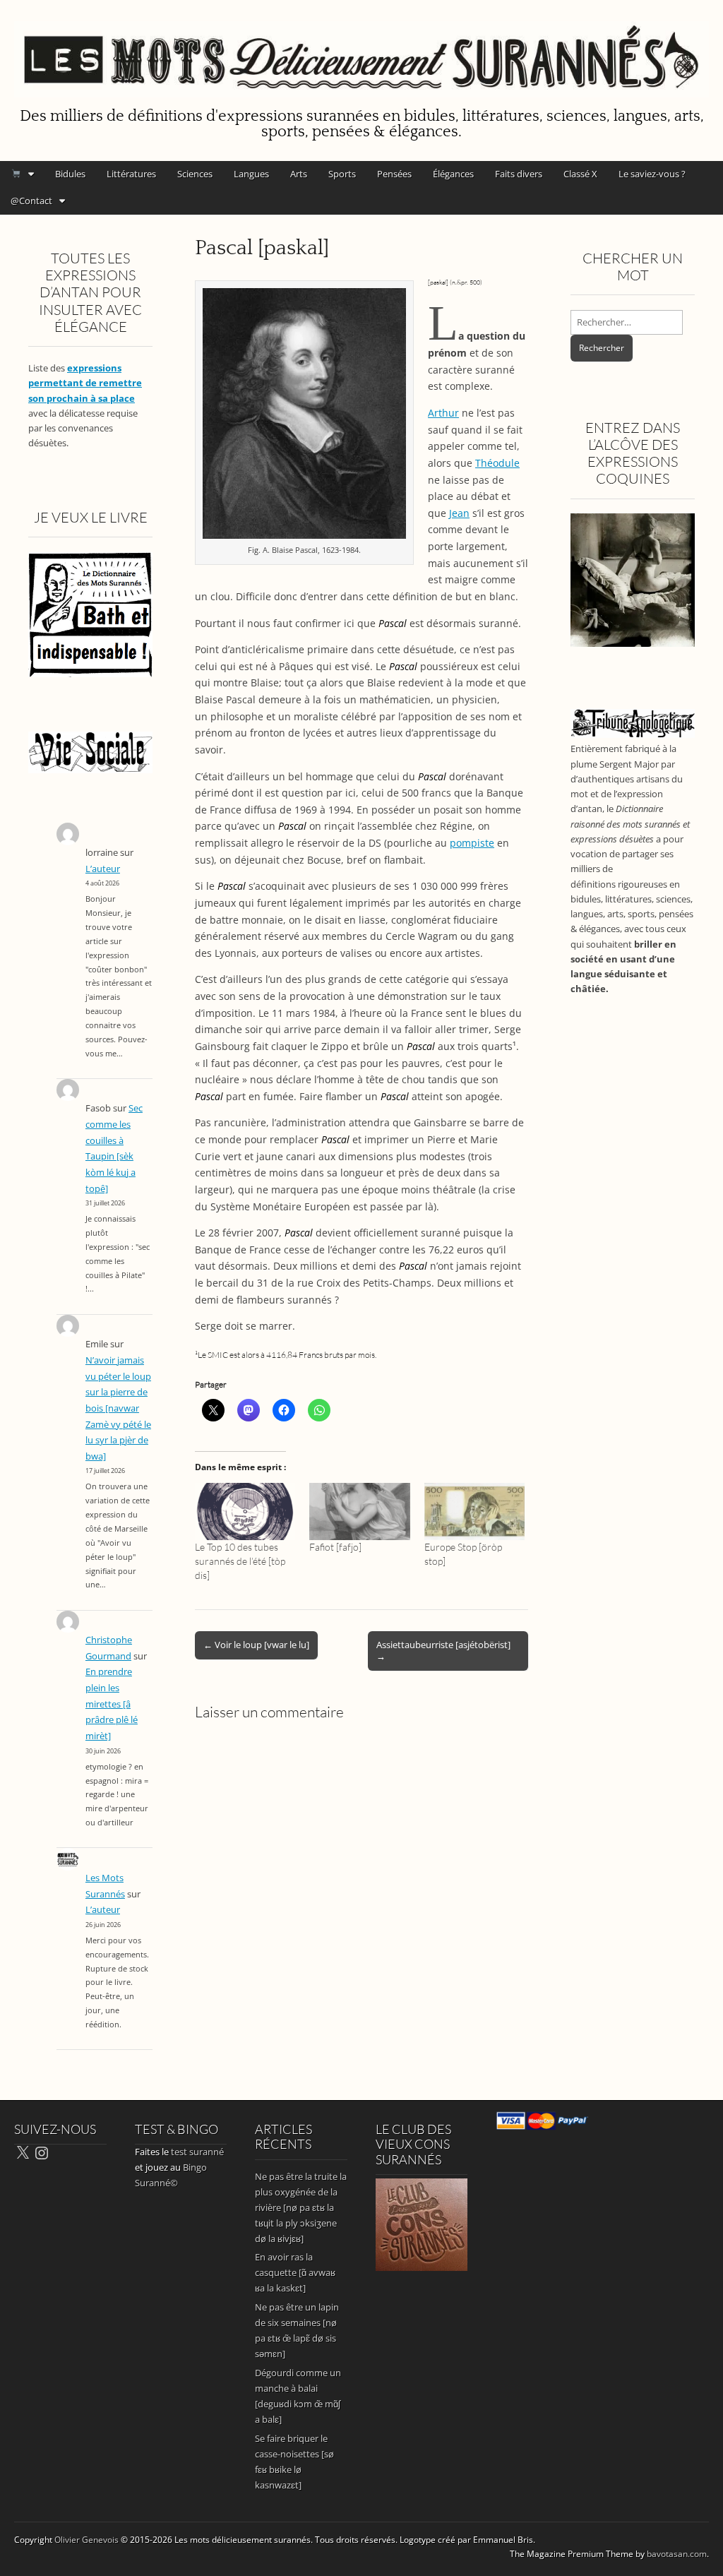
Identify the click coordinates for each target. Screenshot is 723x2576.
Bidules (70, 174)
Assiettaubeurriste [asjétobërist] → (443, 1650)
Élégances (453, 174)
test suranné (197, 2152)
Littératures (131, 174)
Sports (342, 174)
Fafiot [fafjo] (335, 1547)
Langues (251, 174)
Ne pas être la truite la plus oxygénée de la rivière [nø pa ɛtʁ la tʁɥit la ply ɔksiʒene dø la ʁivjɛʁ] (301, 2207)
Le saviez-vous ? (652, 174)
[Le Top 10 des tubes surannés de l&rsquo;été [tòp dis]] (245, 1511)
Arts (299, 174)
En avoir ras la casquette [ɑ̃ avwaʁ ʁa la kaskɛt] (295, 2272)
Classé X (580, 174)
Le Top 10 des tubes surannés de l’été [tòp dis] (240, 1561)
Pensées (394, 174)
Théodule (497, 463)
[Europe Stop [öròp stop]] (474, 1511)
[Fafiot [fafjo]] (359, 1511)
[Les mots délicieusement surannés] (361, 51)
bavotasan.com (677, 2554)
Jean (459, 513)
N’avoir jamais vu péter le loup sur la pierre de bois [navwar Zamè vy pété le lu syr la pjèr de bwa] (118, 1408)
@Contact (31, 201)
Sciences (195, 174)
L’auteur (103, 869)
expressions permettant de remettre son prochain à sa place (85, 383)
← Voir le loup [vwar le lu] (256, 1645)
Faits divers (519, 174)
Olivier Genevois (86, 2540)
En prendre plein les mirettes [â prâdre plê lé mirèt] (112, 1704)
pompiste (472, 843)
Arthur (443, 413)
